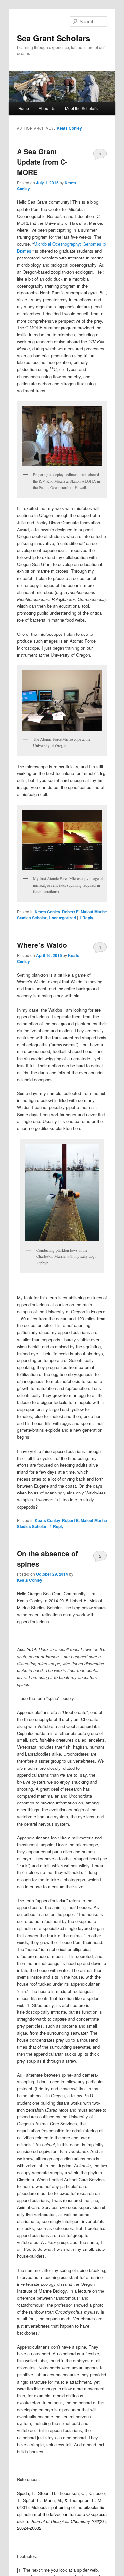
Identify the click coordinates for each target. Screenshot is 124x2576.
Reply (86, 918)
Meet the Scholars (81, 108)
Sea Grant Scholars (53, 38)
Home (24, 108)
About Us (47, 108)
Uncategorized (62, 918)
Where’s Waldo (42, 945)
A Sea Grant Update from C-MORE (42, 162)
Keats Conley (69, 128)
